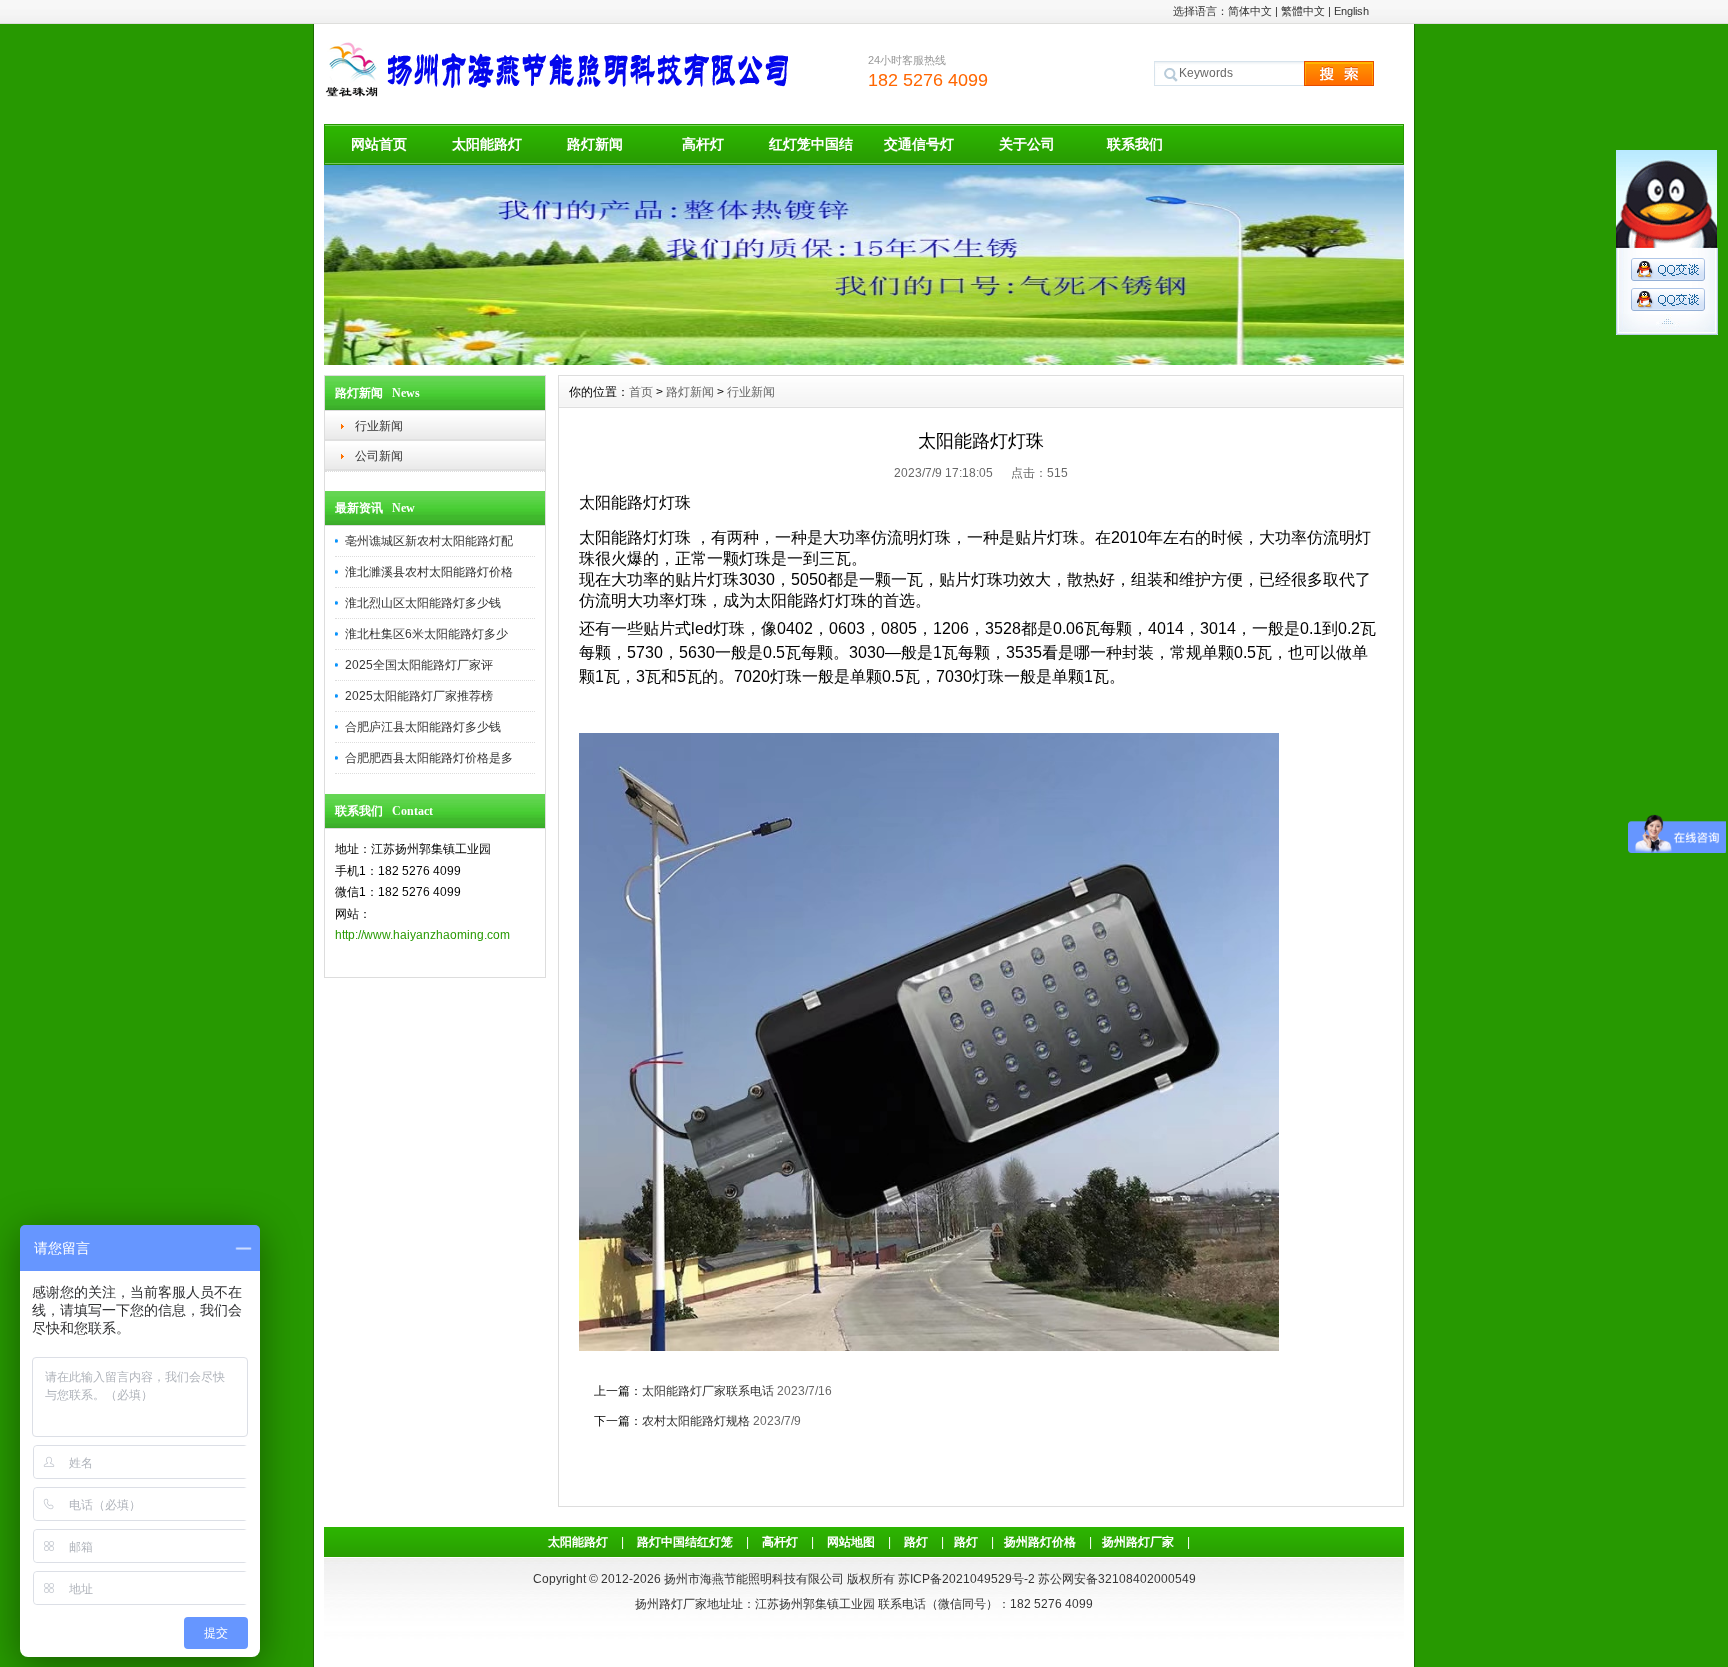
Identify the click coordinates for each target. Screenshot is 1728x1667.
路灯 (916, 1542)
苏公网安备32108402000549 (1117, 1579)
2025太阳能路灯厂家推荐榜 (419, 696)
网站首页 (379, 144)
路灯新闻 (595, 144)
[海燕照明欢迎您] (864, 360)
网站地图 (851, 1542)
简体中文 (1250, 11)
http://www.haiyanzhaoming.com (422, 935)
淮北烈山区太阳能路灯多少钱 (423, 603)
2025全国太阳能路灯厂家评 (419, 665)
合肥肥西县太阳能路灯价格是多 (429, 758)
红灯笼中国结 (811, 144)
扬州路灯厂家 (1138, 1542)
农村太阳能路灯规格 (696, 1421)
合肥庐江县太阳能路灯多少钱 (423, 727)
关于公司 (1027, 144)
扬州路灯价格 (1040, 1542)
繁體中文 (1303, 11)
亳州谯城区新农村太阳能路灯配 (429, 541)
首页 (641, 392)
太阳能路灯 (487, 144)
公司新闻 (379, 456)
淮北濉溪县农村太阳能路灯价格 (429, 572)
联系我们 (1135, 144)
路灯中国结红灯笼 (685, 1542)
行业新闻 (379, 426)
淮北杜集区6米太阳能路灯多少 (426, 634)
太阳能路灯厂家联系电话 (708, 1391)
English (1351, 11)
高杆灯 (703, 144)
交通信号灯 (919, 144)
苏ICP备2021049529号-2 (966, 1579)
